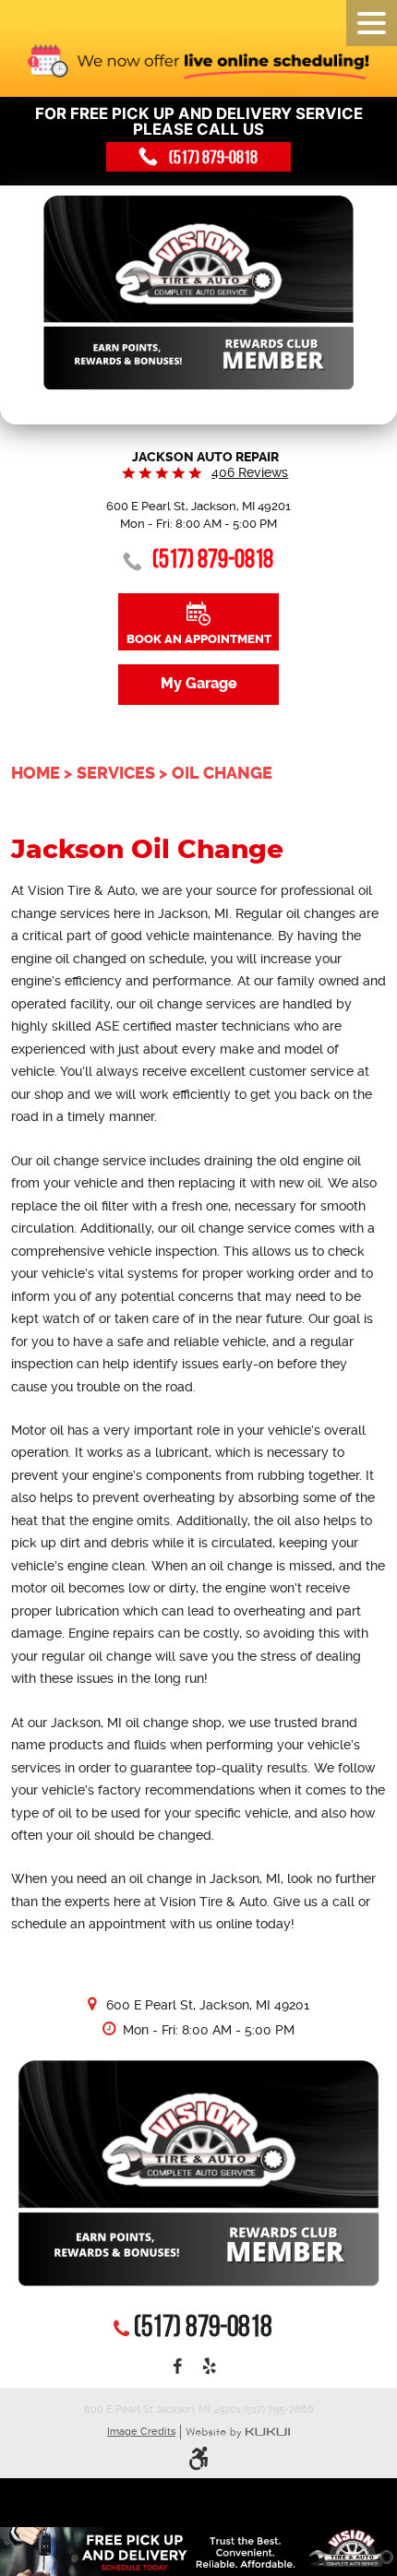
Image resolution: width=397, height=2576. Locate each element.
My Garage (199, 684)
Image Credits (141, 2432)
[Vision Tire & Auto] (199, 294)
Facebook (177, 2367)
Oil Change (222, 773)
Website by (238, 2433)
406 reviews (250, 472)
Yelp (210, 2367)
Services (116, 773)
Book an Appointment (199, 639)
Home (36, 773)
